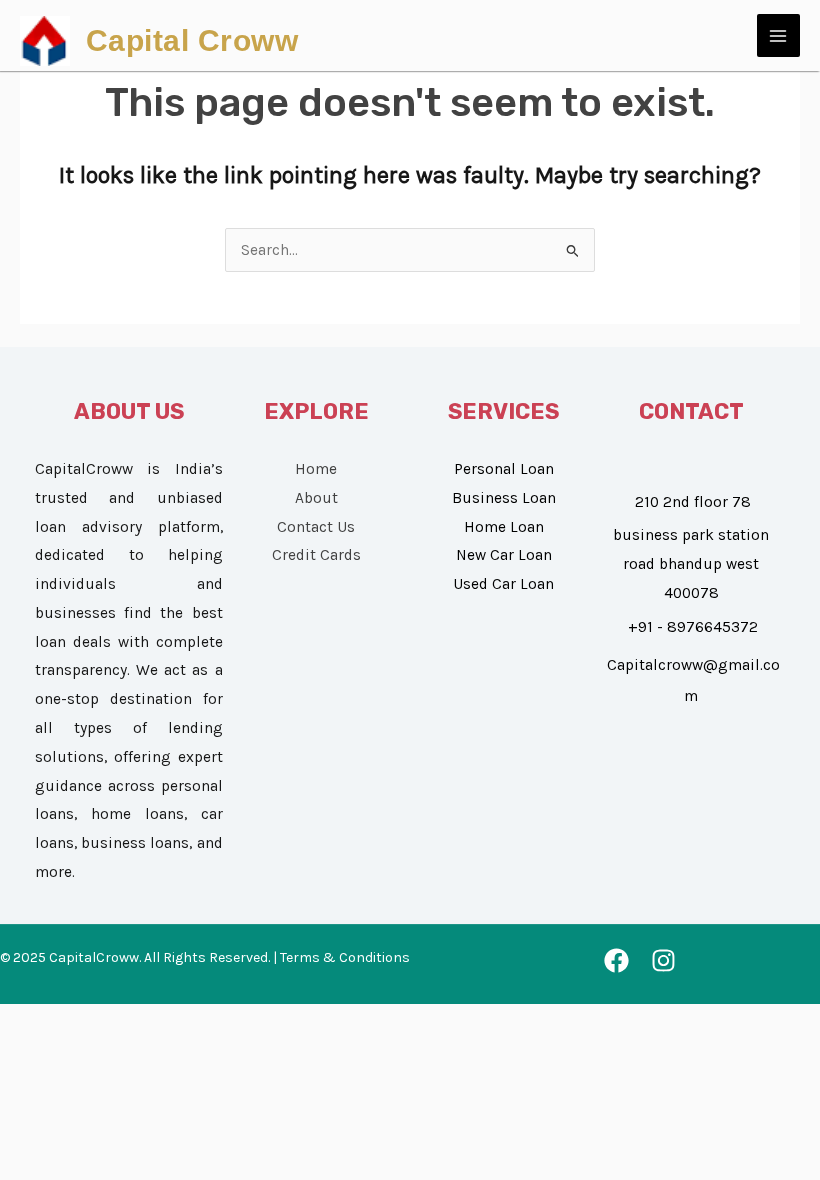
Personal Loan (504, 469)
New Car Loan (504, 555)
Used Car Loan (503, 584)
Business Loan (504, 498)
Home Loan (504, 527)
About (316, 498)
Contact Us (316, 527)
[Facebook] (616, 960)
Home (316, 469)
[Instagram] (663, 960)
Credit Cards (316, 555)
